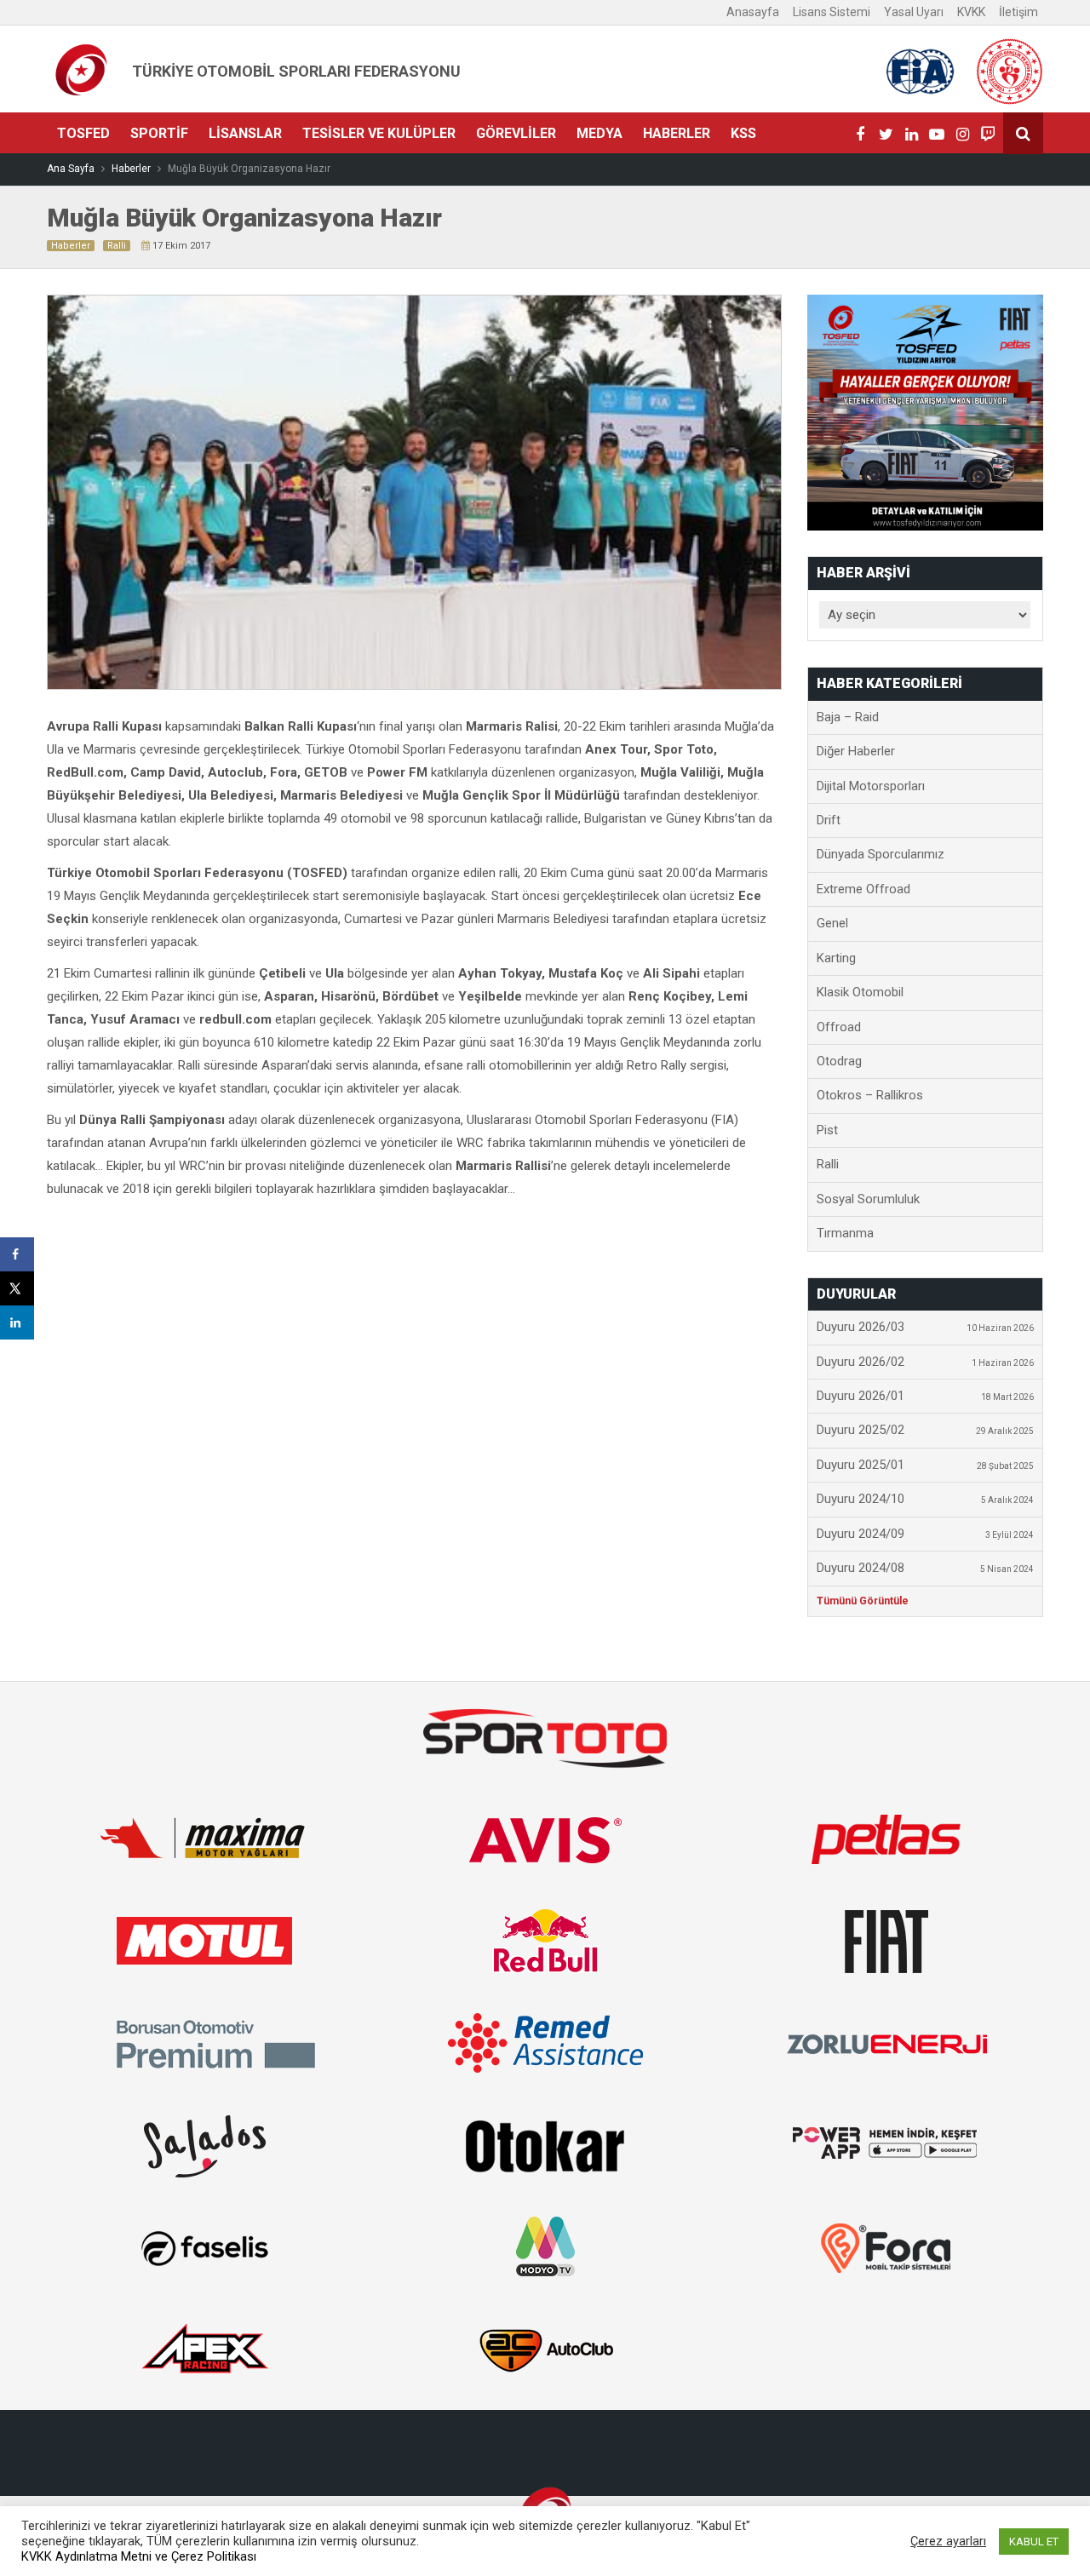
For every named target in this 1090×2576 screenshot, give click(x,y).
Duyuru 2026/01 (926, 1396)
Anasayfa (753, 12)
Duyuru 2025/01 (926, 1465)
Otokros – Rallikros (870, 1095)
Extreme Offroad (863, 889)
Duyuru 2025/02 (926, 1430)
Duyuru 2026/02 (926, 1362)
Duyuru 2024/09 (926, 1534)
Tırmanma (845, 1233)
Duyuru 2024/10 (926, 1499)
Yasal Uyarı (914, 12)
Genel (832, 923)
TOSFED (83, 133)
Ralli (117, 246)
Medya (599, 133)
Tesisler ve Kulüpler (379, 133)
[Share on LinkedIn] (17, 1322)
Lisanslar (245, 133)
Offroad (839, 1027)
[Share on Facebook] (17, 1254)
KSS (743, 133)
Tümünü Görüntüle (863, 1601)
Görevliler (516, 133)
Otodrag (839, 1061)
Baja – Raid (848, 717)
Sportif (159, 133)
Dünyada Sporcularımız (881, 854)
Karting (836, 958)
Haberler (677, 133)
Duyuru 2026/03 (926, 1327)
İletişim (1018, 12)
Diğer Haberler (856, 751)
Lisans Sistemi (832, 12)
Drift (829, 820)
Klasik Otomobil (860, 992)
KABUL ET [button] (1034, 2542)
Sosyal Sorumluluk (868, 1199)
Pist (827, 1130)
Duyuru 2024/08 (926, 1568)
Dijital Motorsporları (871, 786)
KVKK (971, 12)
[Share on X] (17, 1288)
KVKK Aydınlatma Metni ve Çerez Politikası (139, 2556)
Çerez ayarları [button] (948, 2541)
